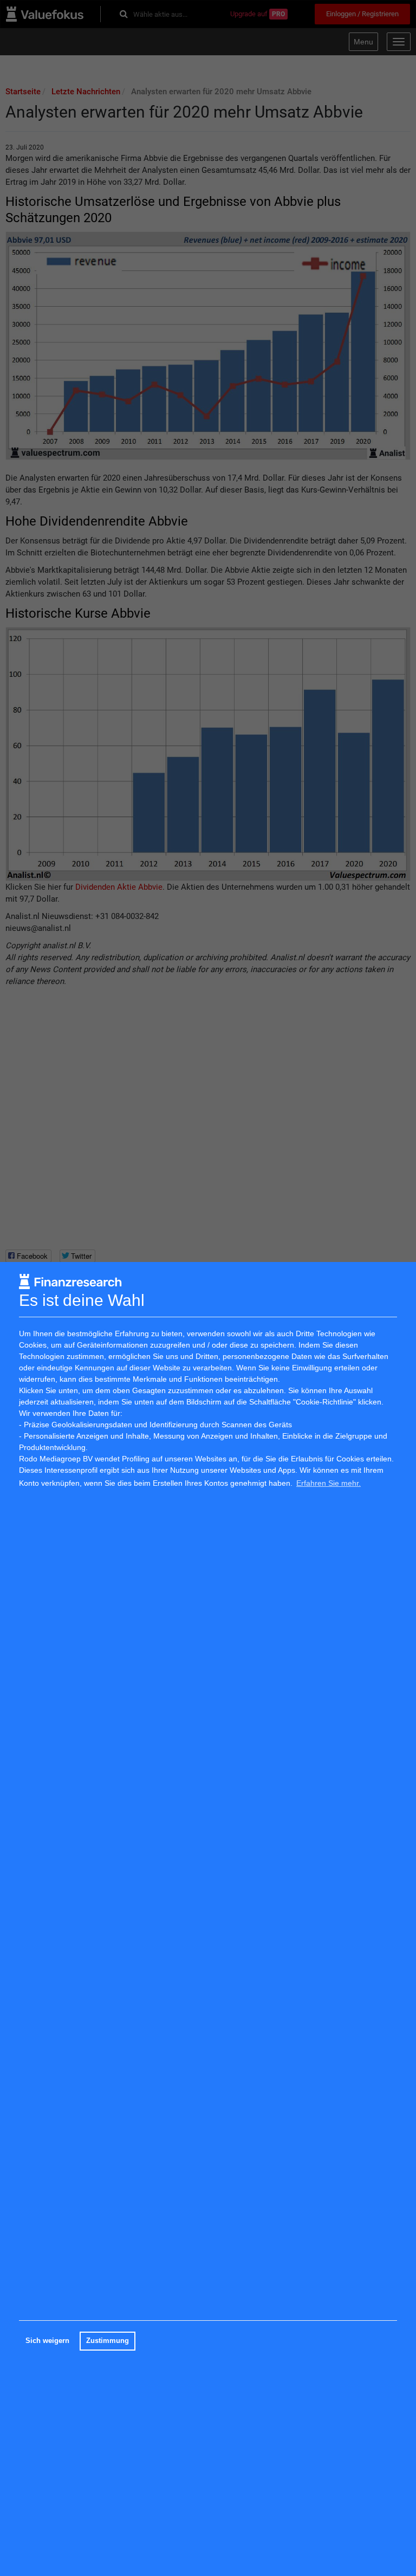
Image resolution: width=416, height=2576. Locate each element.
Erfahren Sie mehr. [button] (329, 1483)
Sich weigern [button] (47, 2341)
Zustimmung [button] (108, 2341)
